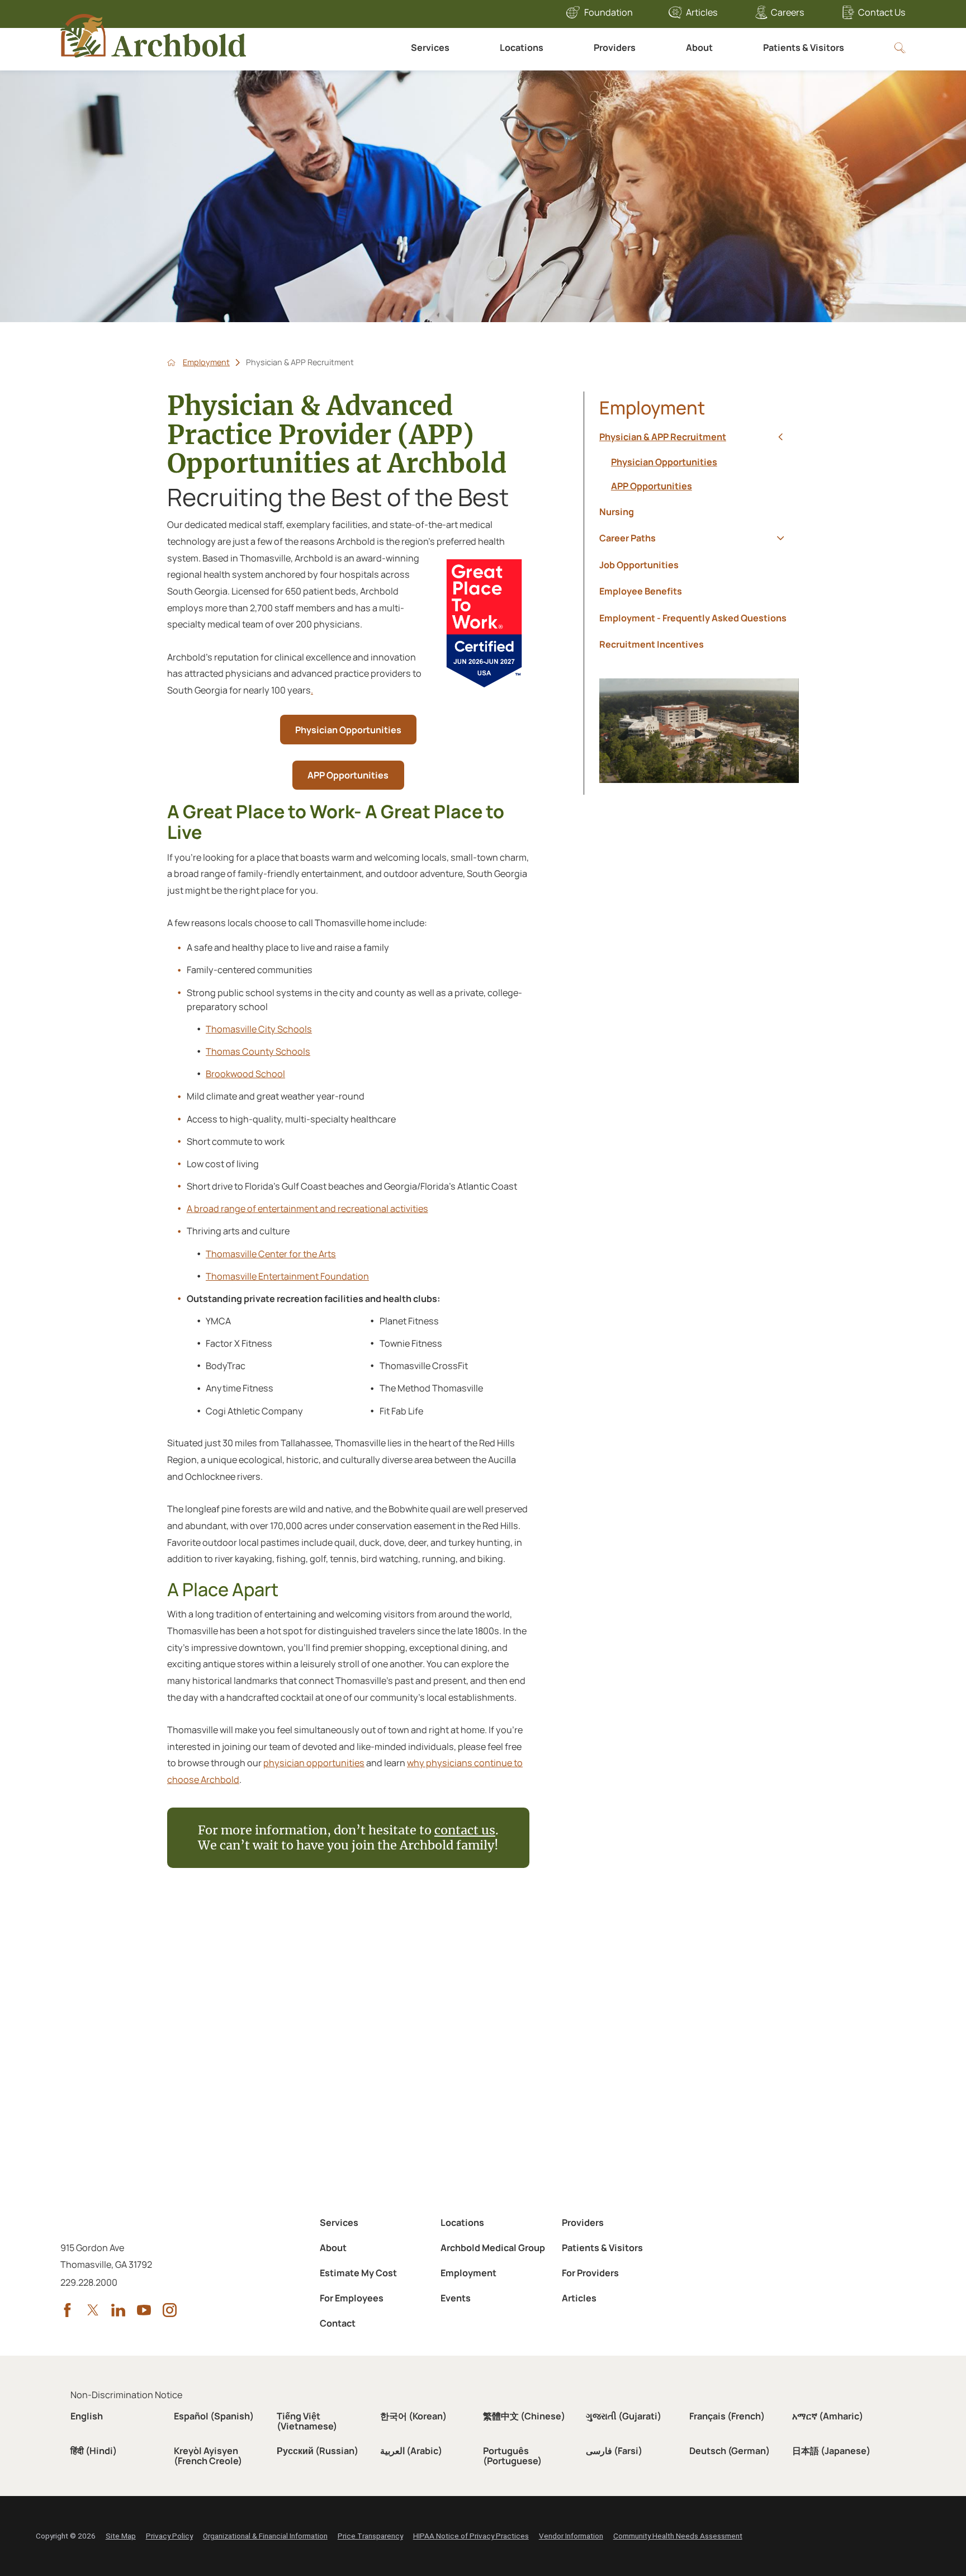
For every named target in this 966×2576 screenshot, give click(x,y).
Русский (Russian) (318, 2451)
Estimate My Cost (358, 2273)
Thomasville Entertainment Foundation (287, 1276)
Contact (338, 2323)
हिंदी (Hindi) (94, 2451)
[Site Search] (900, 48)
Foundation (609, 12)
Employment (206, 362)
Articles (702, 12)
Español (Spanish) (214, 2416)
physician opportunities (314, 1763)
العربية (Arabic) (411, 2451)
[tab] (780, 437)
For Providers (590, 2273)
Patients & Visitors (804, 48)
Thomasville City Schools (259, 1029)
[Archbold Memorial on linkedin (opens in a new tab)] (118, 2310)
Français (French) (727, 2416)
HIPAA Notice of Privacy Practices (471, 2536)
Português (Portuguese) (512, 2456)
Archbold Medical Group (493, 2248)
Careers (788, 12)
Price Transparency (370, 2536)
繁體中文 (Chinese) (524, 2416)
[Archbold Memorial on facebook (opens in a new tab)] (67, 2310)
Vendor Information (571, 2536)
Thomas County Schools (258, 1051)
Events (456, 2298)
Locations (522, 48)
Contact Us (882, 12)
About (699, 48)
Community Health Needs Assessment (678, 2536)
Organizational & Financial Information (265, 2536)
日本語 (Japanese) (831, 2451)
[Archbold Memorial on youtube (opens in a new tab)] (144, 2310)
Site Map (121, 2536)
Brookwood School (245, 1074)
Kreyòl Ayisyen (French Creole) (208, 2456)
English (87, 2416)
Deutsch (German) (730, 2451)
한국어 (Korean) (413, 2416)
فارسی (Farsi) (614, 2451)
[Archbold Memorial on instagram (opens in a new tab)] (170, 2310)
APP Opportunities (348, 775)
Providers (615, 48)
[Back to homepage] (171, 363)
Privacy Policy (169, 2536)
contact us (465, 1830)
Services (430, 48)
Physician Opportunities (348, 730)
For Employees (352, 2298)
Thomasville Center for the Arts (271, 1254)
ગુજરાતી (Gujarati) (624, 2416)
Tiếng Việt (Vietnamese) (307, 2421)
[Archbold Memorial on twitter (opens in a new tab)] (93, 2310)
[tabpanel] (699, 474)
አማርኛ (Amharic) (828, 2416)
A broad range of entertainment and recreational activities (307, 1209)
